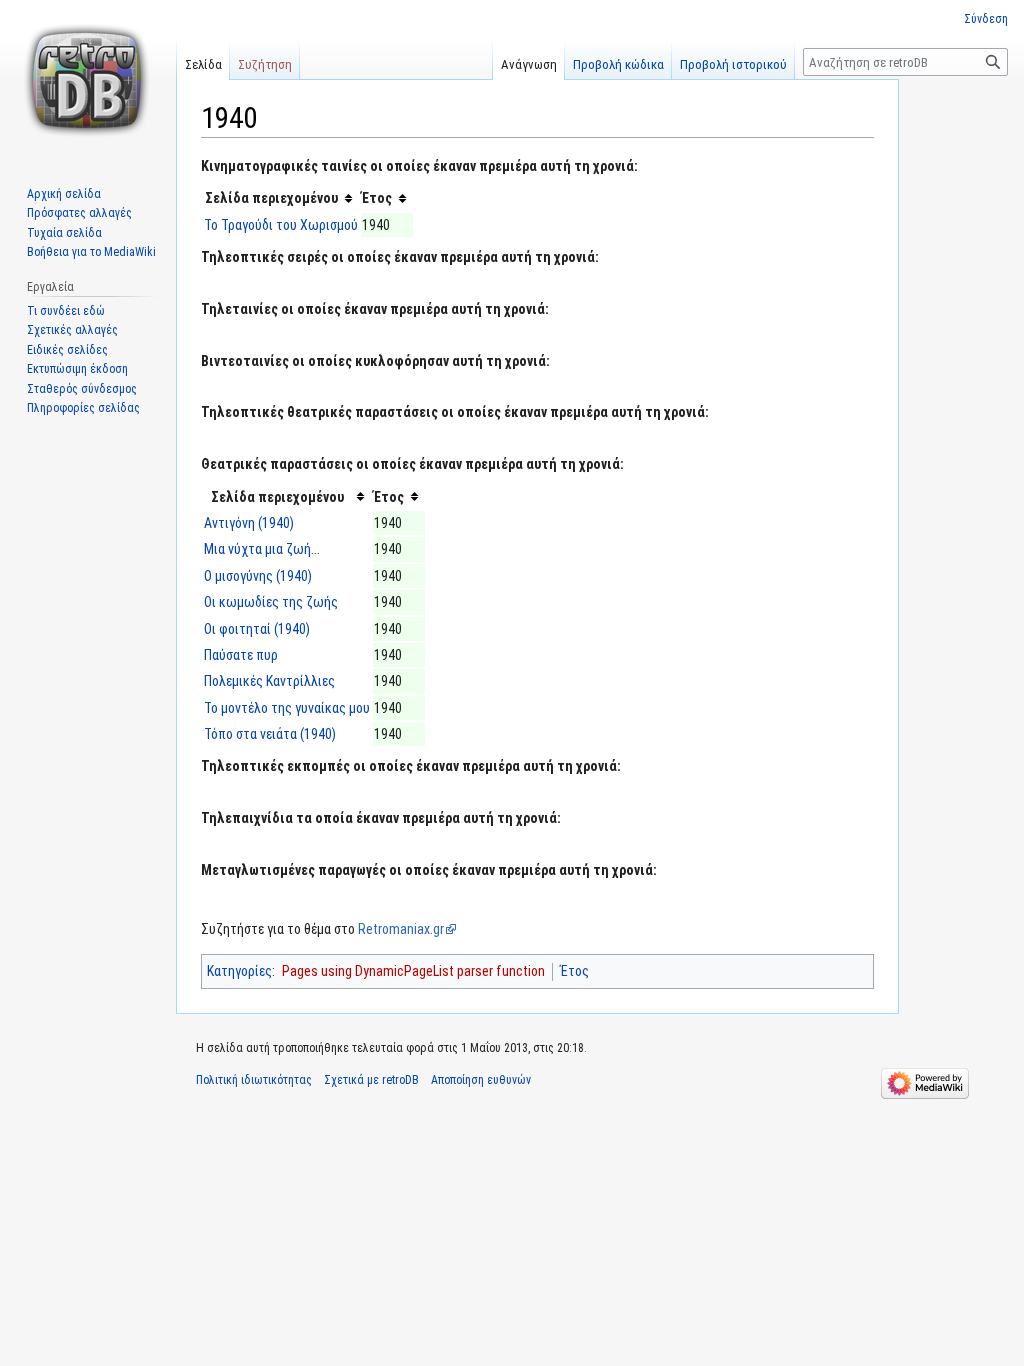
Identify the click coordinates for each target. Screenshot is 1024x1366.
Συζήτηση (265, 64)
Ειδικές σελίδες (67, 350)
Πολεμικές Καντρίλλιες (269, 681)
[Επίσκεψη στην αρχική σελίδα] (88, 80)
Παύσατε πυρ (241, 655)
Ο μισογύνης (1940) (258, 576)
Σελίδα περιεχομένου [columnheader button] (271, 198)
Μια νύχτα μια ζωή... (262, 549)
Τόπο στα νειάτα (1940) (270, 734)
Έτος (574, 971)
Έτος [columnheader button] (377, 198)
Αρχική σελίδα (64, 194)
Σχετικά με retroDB (371, 1080)
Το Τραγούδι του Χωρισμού (281, 225)
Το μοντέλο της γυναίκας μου (287, 708)
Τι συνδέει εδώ (66, 311)
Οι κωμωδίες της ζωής (271, 602)
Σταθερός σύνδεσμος (82, 389)
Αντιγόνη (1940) (249, 523)
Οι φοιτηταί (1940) (257, 629)
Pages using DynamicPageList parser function (413, 971)
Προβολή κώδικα (618, 64)
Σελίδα (203, 64)
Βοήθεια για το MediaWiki (91, 252)
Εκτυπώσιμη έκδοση (77, 369)
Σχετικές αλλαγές (72, 330)
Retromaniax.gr (401, 929)
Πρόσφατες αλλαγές (79, 213)
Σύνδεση (986, 19)
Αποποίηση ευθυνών (481, 1080)
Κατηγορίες (239, 971)
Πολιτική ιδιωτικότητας (254, 1080)
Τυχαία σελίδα (64, 233)
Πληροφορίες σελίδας (83, 408)
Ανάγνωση (529, 64)
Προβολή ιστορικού (733, 64)
